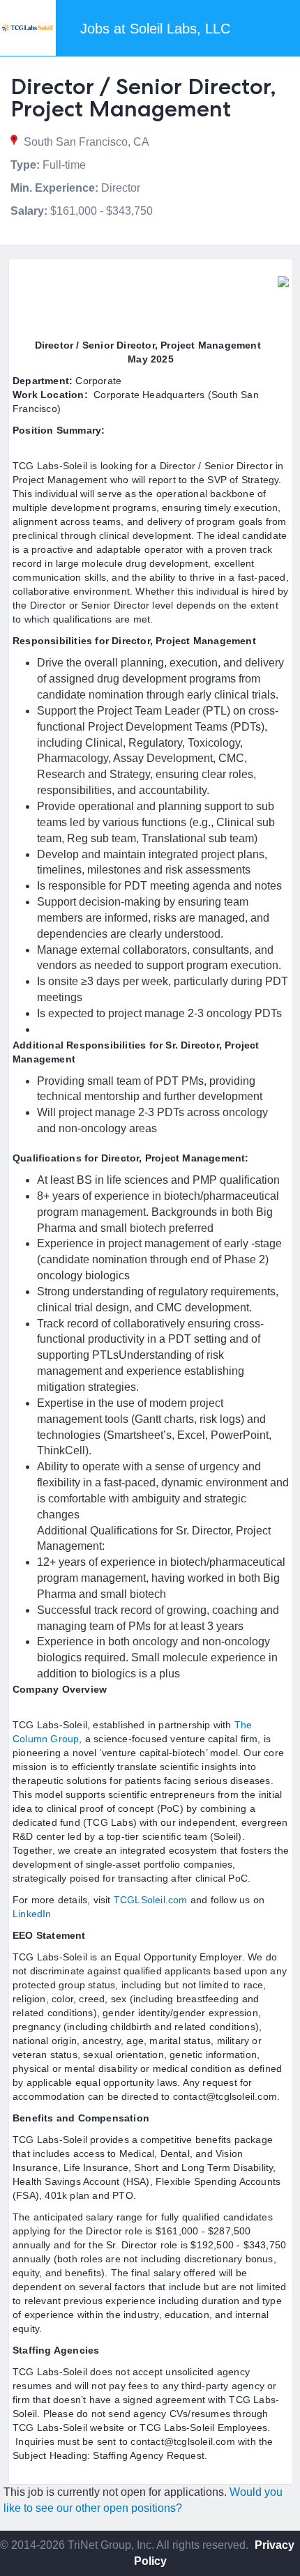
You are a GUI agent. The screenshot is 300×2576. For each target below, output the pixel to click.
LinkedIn (32, 1914)
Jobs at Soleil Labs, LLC (155, 29)
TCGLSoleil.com (152, 1900)
